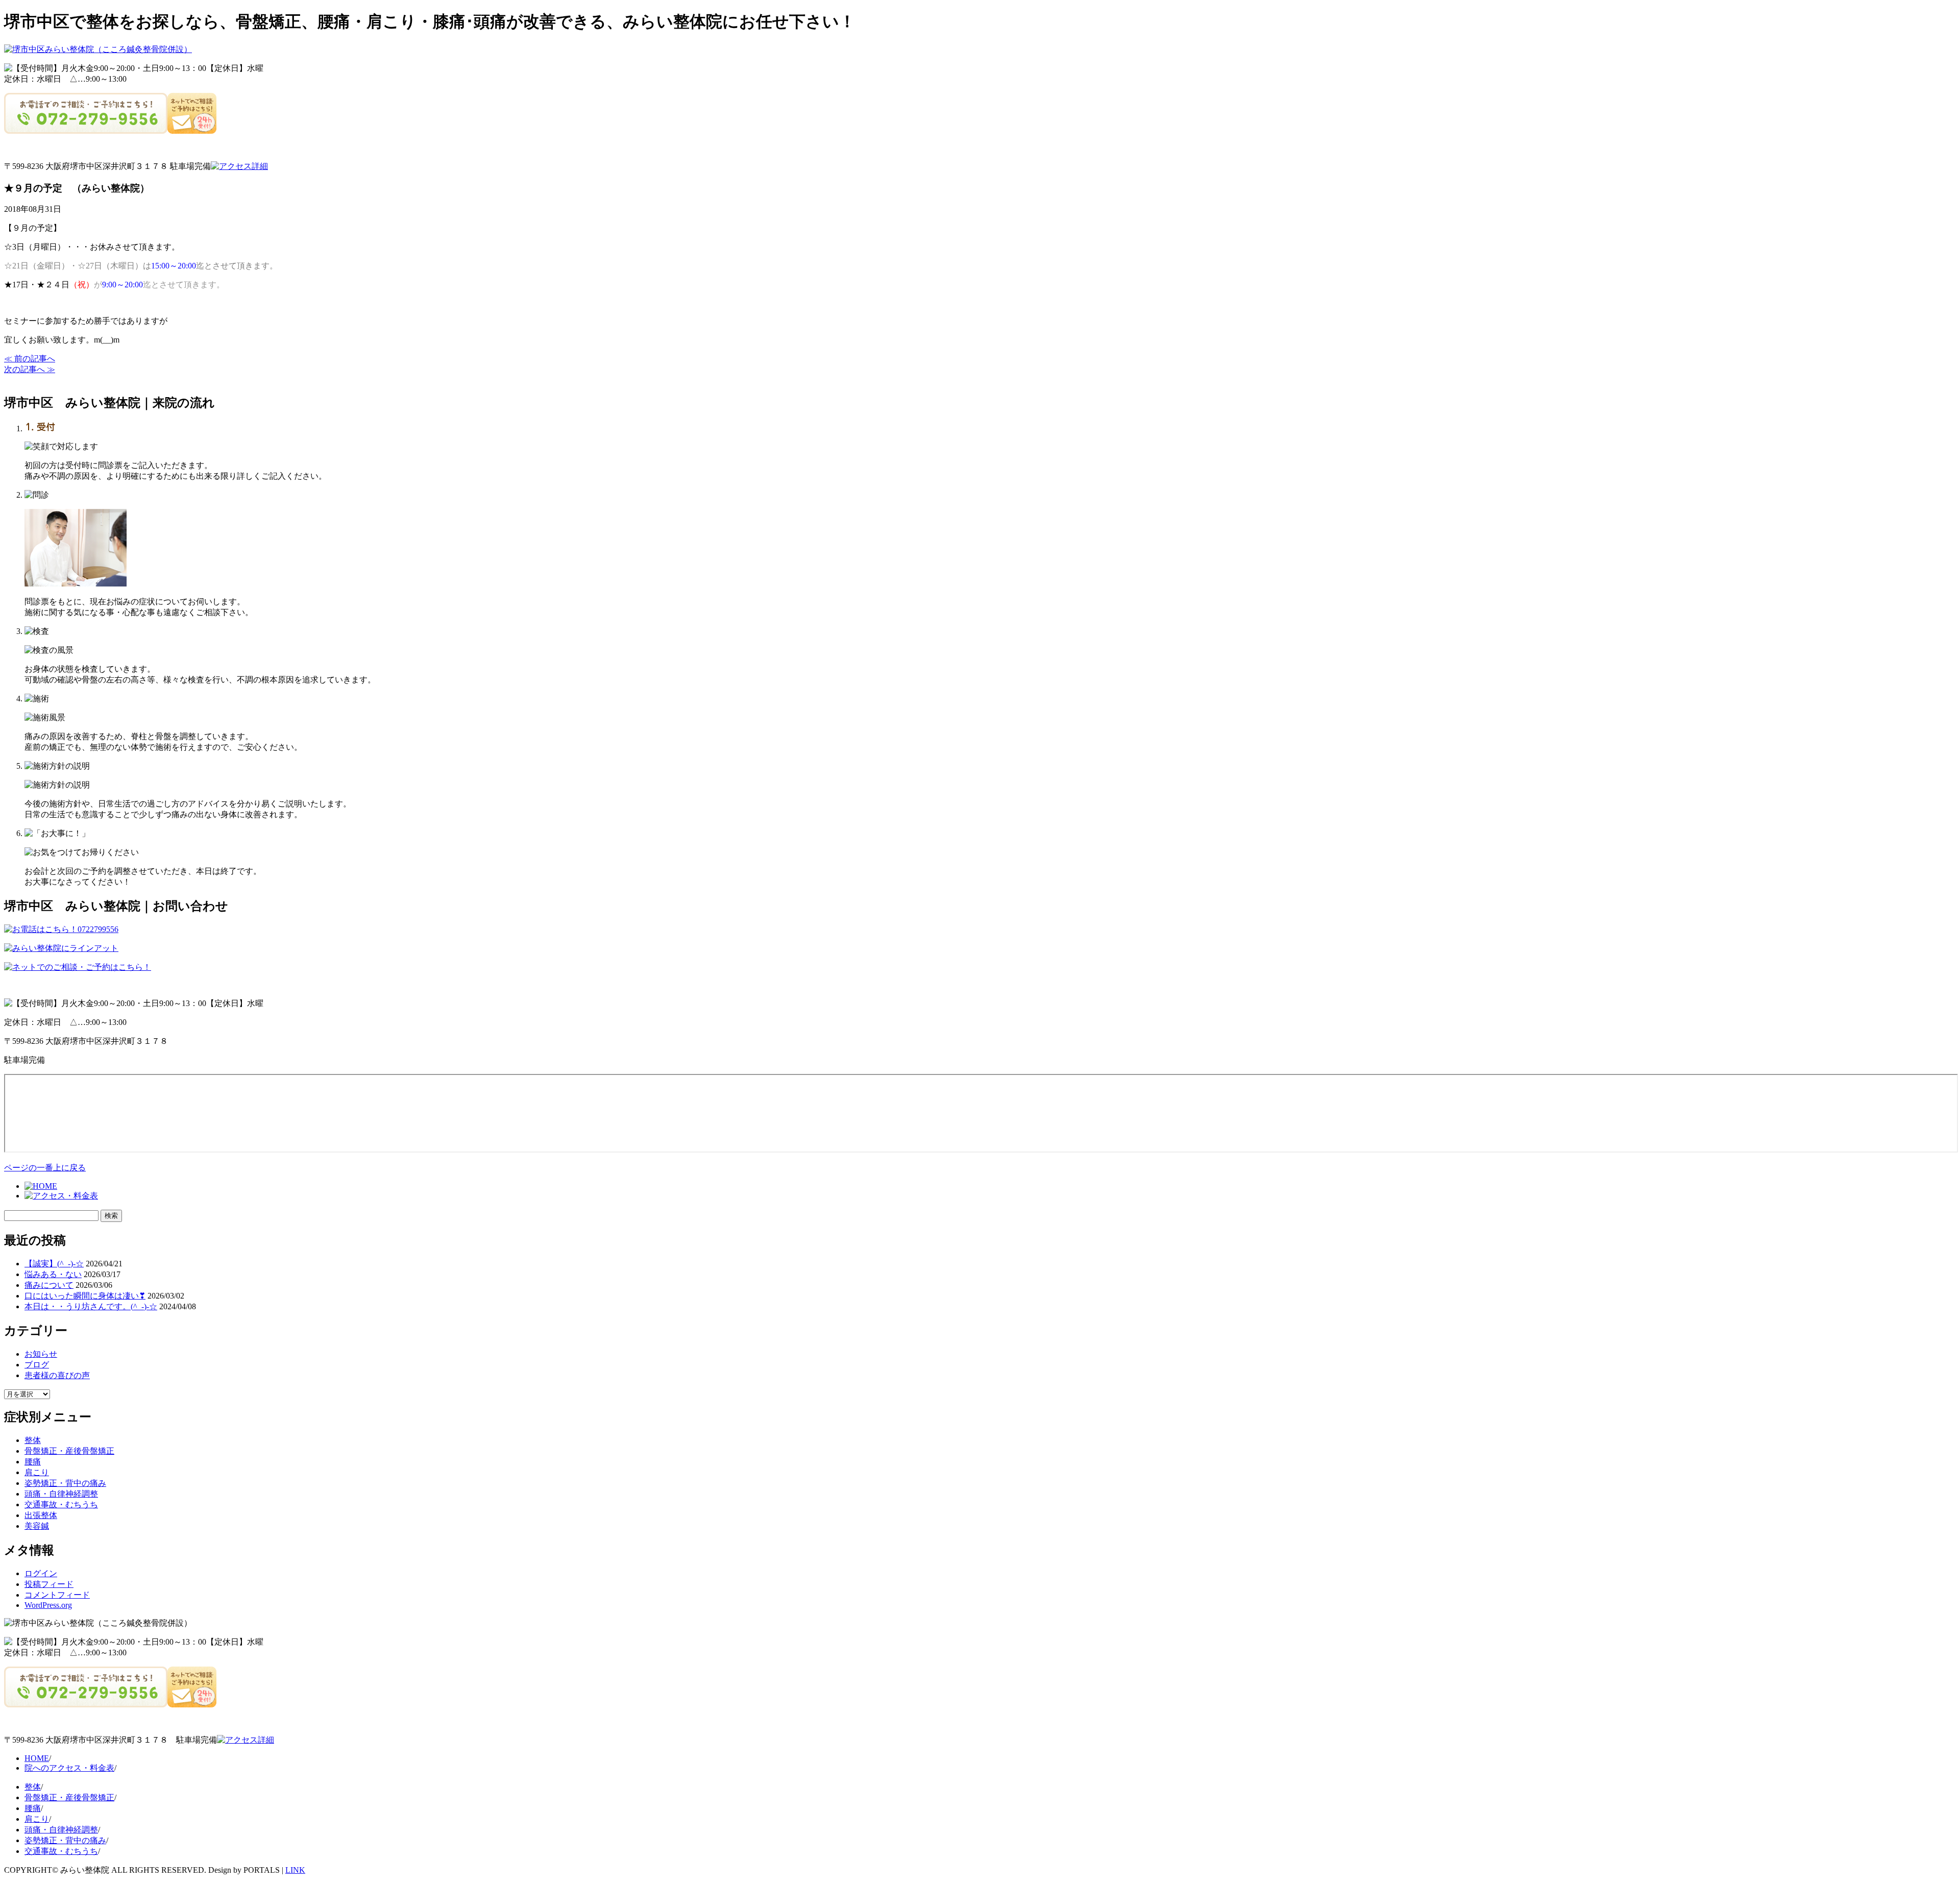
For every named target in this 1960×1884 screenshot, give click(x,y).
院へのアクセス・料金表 (69, 1768)
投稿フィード (49, 1584)
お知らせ (41, 1354)
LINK (295, 1870)
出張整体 (41, 1515)
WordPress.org (48, 1605)
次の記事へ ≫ (30, 369)
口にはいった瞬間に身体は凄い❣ (85, 1296)
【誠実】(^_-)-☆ (54, 1264)
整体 (33, 1440)
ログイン (41, 1573)
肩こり (37, 1472)
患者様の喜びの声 (57, 1375)
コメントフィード (57, 1595)
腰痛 (33, 1462)
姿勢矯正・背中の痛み (65, 1483)
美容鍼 (37, 1526)
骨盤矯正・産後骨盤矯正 (69, 1451)
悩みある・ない (53, 1274)
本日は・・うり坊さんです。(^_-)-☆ (91, 1306)
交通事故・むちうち (61, 1504)
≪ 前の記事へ (30, 359)
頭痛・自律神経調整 (61, 1494)
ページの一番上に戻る (45, 1168)
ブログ (37, 1365)
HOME (37, 1758)
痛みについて (49, 1285)
